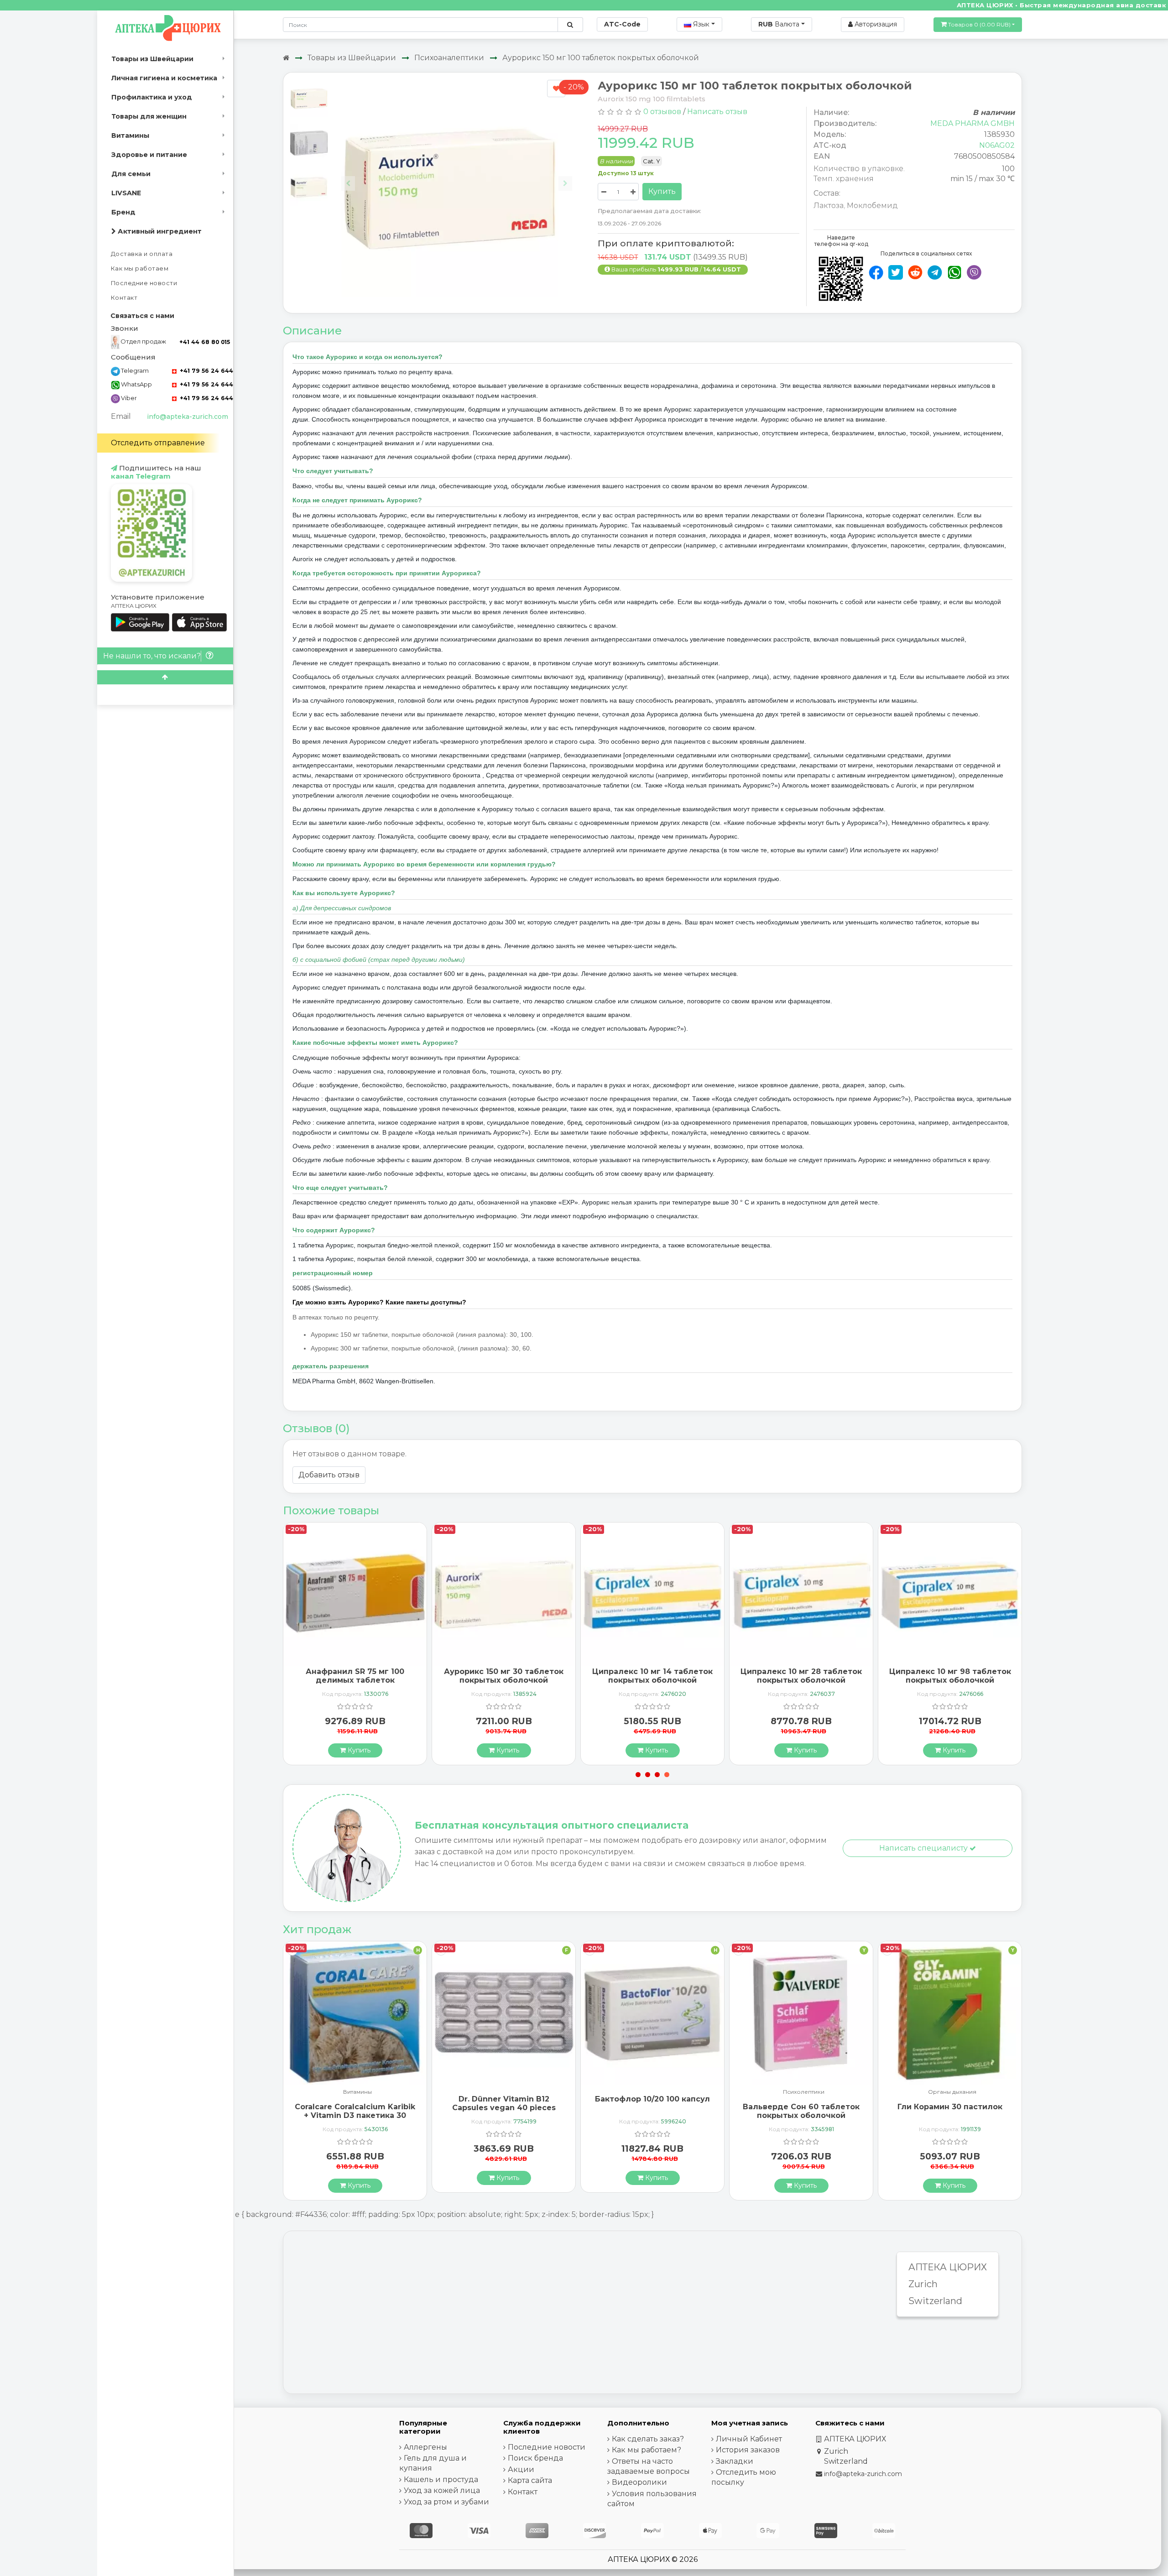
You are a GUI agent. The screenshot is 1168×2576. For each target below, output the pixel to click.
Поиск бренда (535, 2458)
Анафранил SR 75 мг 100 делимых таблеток (801, 1676)
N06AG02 (997, 145)
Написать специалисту (924, 1848)
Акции (521, 2469)
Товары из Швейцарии (152, 59)
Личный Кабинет (749, 2439)
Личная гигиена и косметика (164, 78)
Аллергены (425, 2447)
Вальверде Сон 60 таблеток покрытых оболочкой (652, 2111)
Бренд (123, 212)
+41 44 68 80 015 (205, 342)
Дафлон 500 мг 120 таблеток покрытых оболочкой (950, 2103)
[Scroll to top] (165, 677)
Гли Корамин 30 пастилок (801, 2107)
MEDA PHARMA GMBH (972, 123)
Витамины (130, 136)
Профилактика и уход (152, 97)
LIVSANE (126, 193)
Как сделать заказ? (648, 2439)
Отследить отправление (158, 443)
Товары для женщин (149, 116)
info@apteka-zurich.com (188, 417)
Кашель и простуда (441, 2480)
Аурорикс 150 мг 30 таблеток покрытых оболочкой (950, 1676)
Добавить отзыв (329, 1475)
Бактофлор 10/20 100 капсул (504, 2099)
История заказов (748, 2450)
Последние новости (144, 283)
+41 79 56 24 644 (206, 371)
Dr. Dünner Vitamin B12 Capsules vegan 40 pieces (355, 2103)
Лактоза (829, 206)
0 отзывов (662, 112)
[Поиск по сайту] (570, 25)
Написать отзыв (717, 112)
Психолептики (655, 2092)
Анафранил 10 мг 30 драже (504, 1671)
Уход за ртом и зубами (446, 2502)
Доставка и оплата (142, 254)
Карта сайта (530, 2480)
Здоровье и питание (149, 155)
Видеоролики (639, 2482)
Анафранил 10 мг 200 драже (355, 1671)
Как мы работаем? (647, 2450)
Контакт (124, 298)
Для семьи (131, 174)
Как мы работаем (140, 269)
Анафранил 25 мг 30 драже (652, 1671)
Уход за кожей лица (442, 2490)
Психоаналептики (449, 58)
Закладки (735, 2461)
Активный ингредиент (159, 231)
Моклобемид (872, 206)
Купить (662, 191)
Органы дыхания (803, 2092)
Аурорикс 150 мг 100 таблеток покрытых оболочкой (601, 58)
